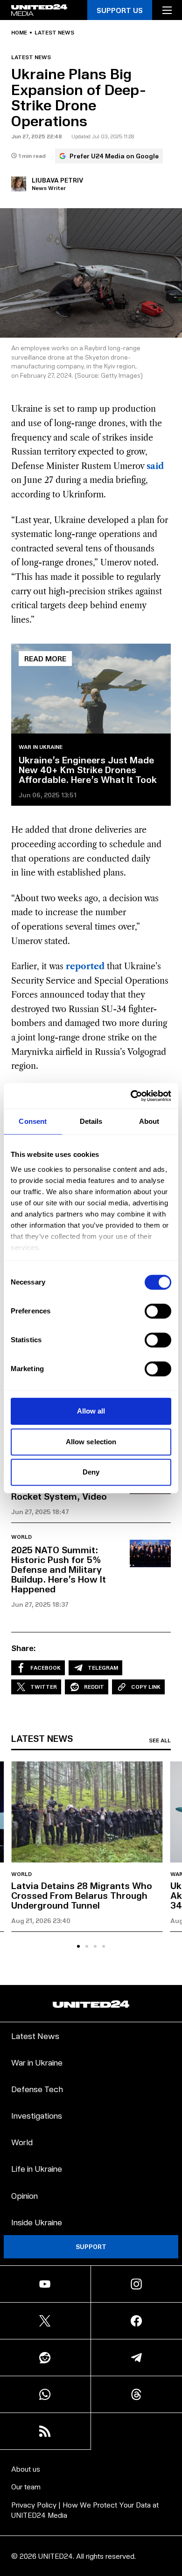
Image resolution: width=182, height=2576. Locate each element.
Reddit (94, 1687)
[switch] (158, 1311)
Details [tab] (91, 1121)
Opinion (24, 2195)
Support (91, 2246)
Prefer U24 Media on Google (114, 156)
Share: (24, 1648)
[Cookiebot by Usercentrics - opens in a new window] (131, 1096)
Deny (91, 1472)
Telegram (103, 1668)
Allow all (91, 1411)
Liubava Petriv (57, 180)
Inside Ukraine (37, 2222)
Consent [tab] (33, 1121)
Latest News (35, 2036)
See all (160, 1740)
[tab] (78, 1946)
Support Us (120, 10)
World (21, 1537)
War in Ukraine (41, 747)
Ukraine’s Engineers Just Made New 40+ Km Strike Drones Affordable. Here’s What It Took (88, 769)
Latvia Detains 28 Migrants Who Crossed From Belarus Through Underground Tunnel (82, 1895)
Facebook (45, 1668)
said (155, 466)
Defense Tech (37, 2089)
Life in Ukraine (37, 2168)
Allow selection (91, 1442)
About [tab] (149, 1121)
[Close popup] (171, 2472)
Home (19, 33)
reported (85, 966)
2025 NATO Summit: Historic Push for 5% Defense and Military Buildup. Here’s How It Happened (59, 1569)
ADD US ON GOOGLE (91, 2550)
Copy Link (146, 1687)
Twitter (44, 1687)
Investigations (37, 2115)
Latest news (54, 33)
